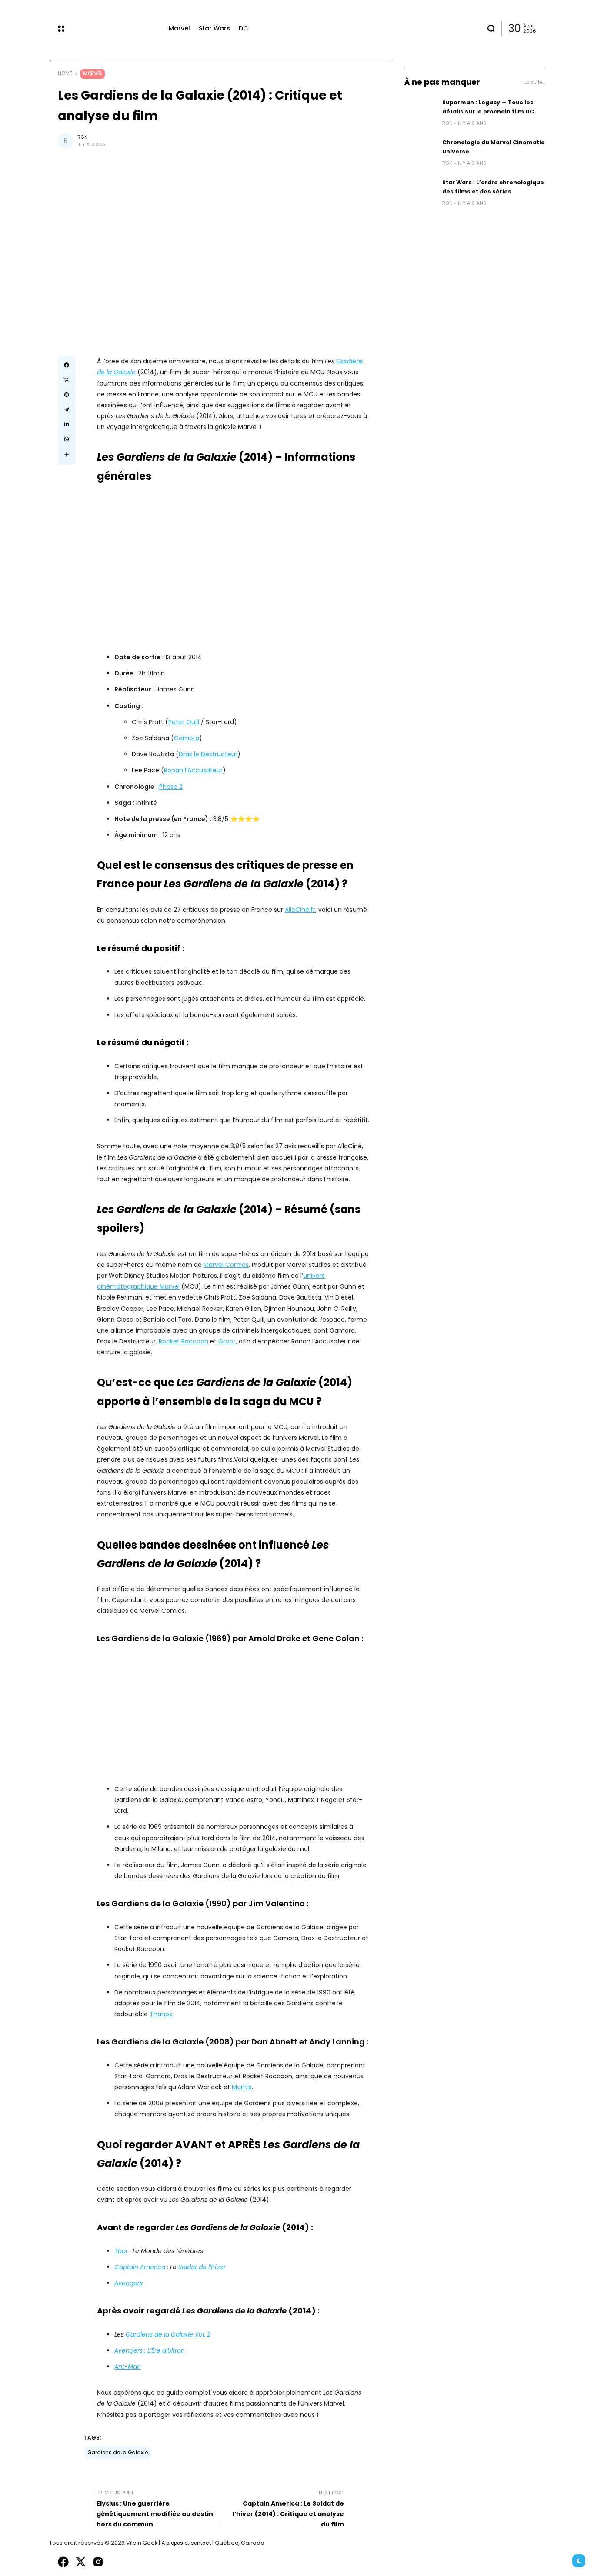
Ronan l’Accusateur (193, 770)
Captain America (140, 2267)
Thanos (161, 2014)
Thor (121, 2251)
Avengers (128, 2283)
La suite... (535, 82)
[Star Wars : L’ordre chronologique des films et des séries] (420, 193)
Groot (227, 1341)
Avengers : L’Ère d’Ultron (150, 2350)
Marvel (93, 73)
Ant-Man (128, 2367)
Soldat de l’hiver (202, 2267)
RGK (82, 137)
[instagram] (98, 2562)
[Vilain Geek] (117, 28)
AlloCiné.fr (300, 910)
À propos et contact (186, 2543)
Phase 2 (171, 787)
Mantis (242, 2087)
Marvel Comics (226, 1265)
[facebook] (63, 2562)
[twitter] (81, 2562)
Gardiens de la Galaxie (118, 2453)
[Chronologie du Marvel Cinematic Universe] (420, 153)
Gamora (187, 738)
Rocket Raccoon (184, 1341)
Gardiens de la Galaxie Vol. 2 (168, 2334)
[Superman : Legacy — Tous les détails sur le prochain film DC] (420, 113)
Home (65, 73)
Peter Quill (184, 722)
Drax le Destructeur (208, 754)
